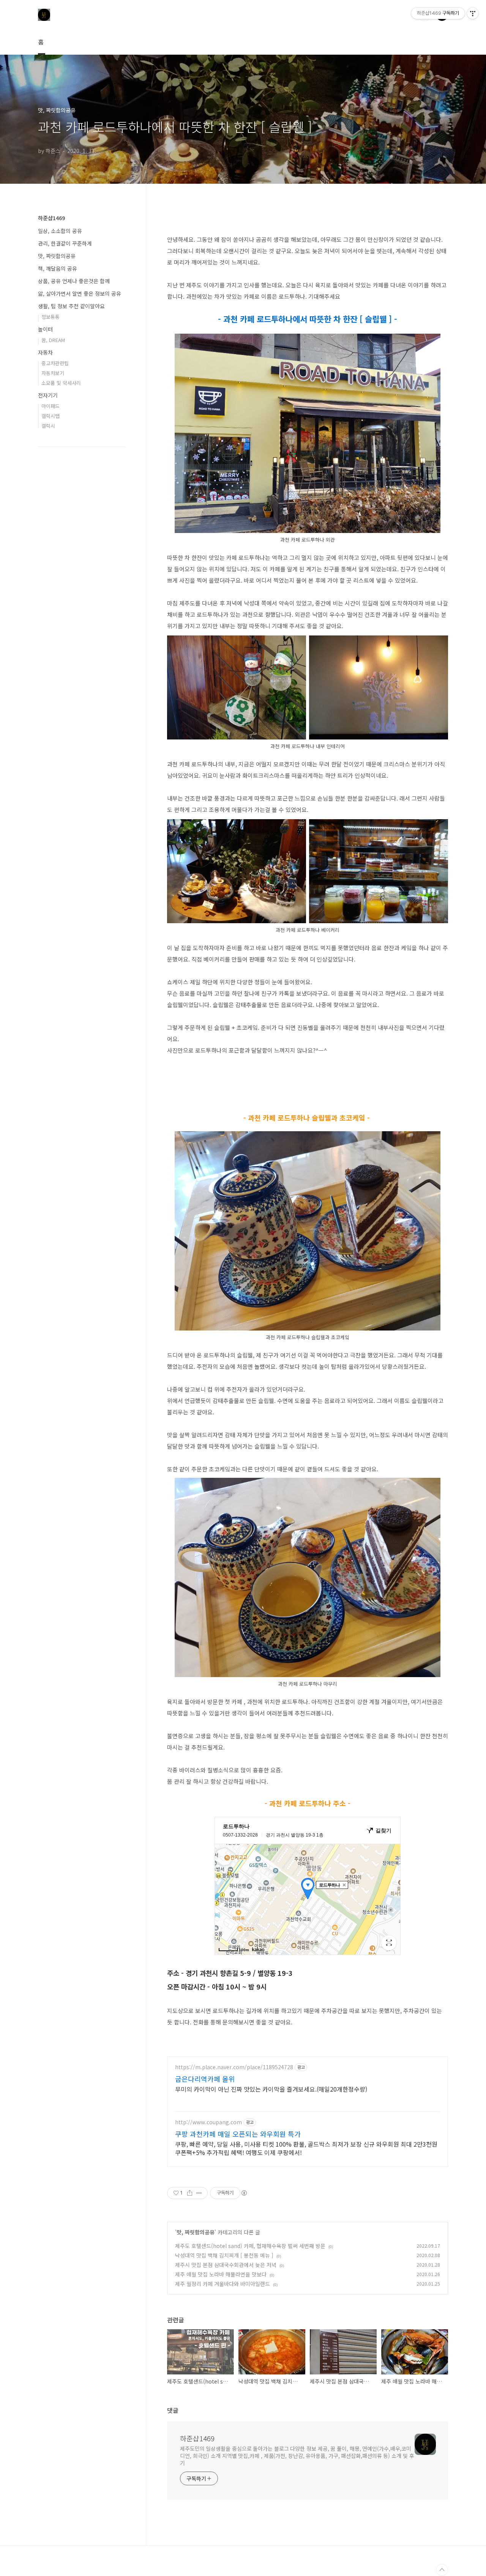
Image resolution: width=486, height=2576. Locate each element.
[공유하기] (190, 2193)
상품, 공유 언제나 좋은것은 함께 (74, 281)
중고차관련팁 (55, 363)
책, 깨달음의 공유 (58, 268)
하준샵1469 (197, 2438)
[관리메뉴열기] (473, 13)
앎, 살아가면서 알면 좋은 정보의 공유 (80, 293)
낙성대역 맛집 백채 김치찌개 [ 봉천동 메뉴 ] (224, 2255)
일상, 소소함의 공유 (60, 231)
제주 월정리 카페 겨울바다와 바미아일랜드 (222, 2284)
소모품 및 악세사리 (61, 383)
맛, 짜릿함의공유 (196, 2232)
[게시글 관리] (199, 2193)
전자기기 (48, 395)
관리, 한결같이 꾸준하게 (65, 243)
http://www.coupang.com (208, 2122)
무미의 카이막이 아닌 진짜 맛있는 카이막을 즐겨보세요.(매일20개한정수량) (271, 2089)
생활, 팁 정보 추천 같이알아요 (71, 306)
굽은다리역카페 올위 (205, 2079)
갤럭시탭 (50, 416)
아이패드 (50, 406)
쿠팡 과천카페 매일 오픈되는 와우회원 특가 (238, 2134)
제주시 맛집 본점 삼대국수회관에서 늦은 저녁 (226, 2265)
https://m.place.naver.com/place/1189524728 (234, 2067)
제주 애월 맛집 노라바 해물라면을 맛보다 (221, 2274)
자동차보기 (53, 373)
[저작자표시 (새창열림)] (244, 2193)
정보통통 (50, 317)
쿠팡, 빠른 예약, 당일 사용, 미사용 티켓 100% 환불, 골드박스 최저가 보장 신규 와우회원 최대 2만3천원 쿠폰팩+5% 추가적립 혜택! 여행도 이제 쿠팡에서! (306, 2148)
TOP (442, 2570)
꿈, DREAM (53, 340)
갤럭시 (48, 426)
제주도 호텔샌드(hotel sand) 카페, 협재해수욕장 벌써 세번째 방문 (250, 2246)
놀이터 (45, 329)
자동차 (45, 352)
